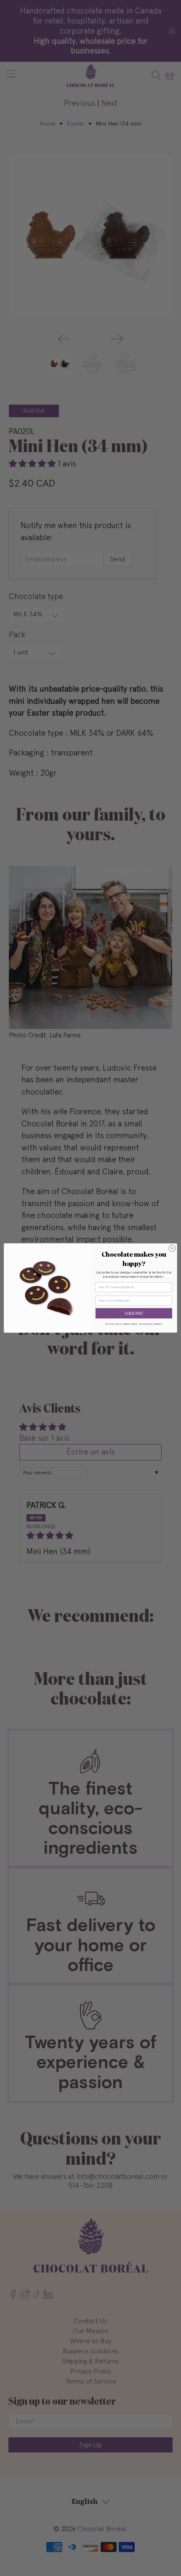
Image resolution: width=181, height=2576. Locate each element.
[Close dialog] (172, 1248)
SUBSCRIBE (134, 1313)
